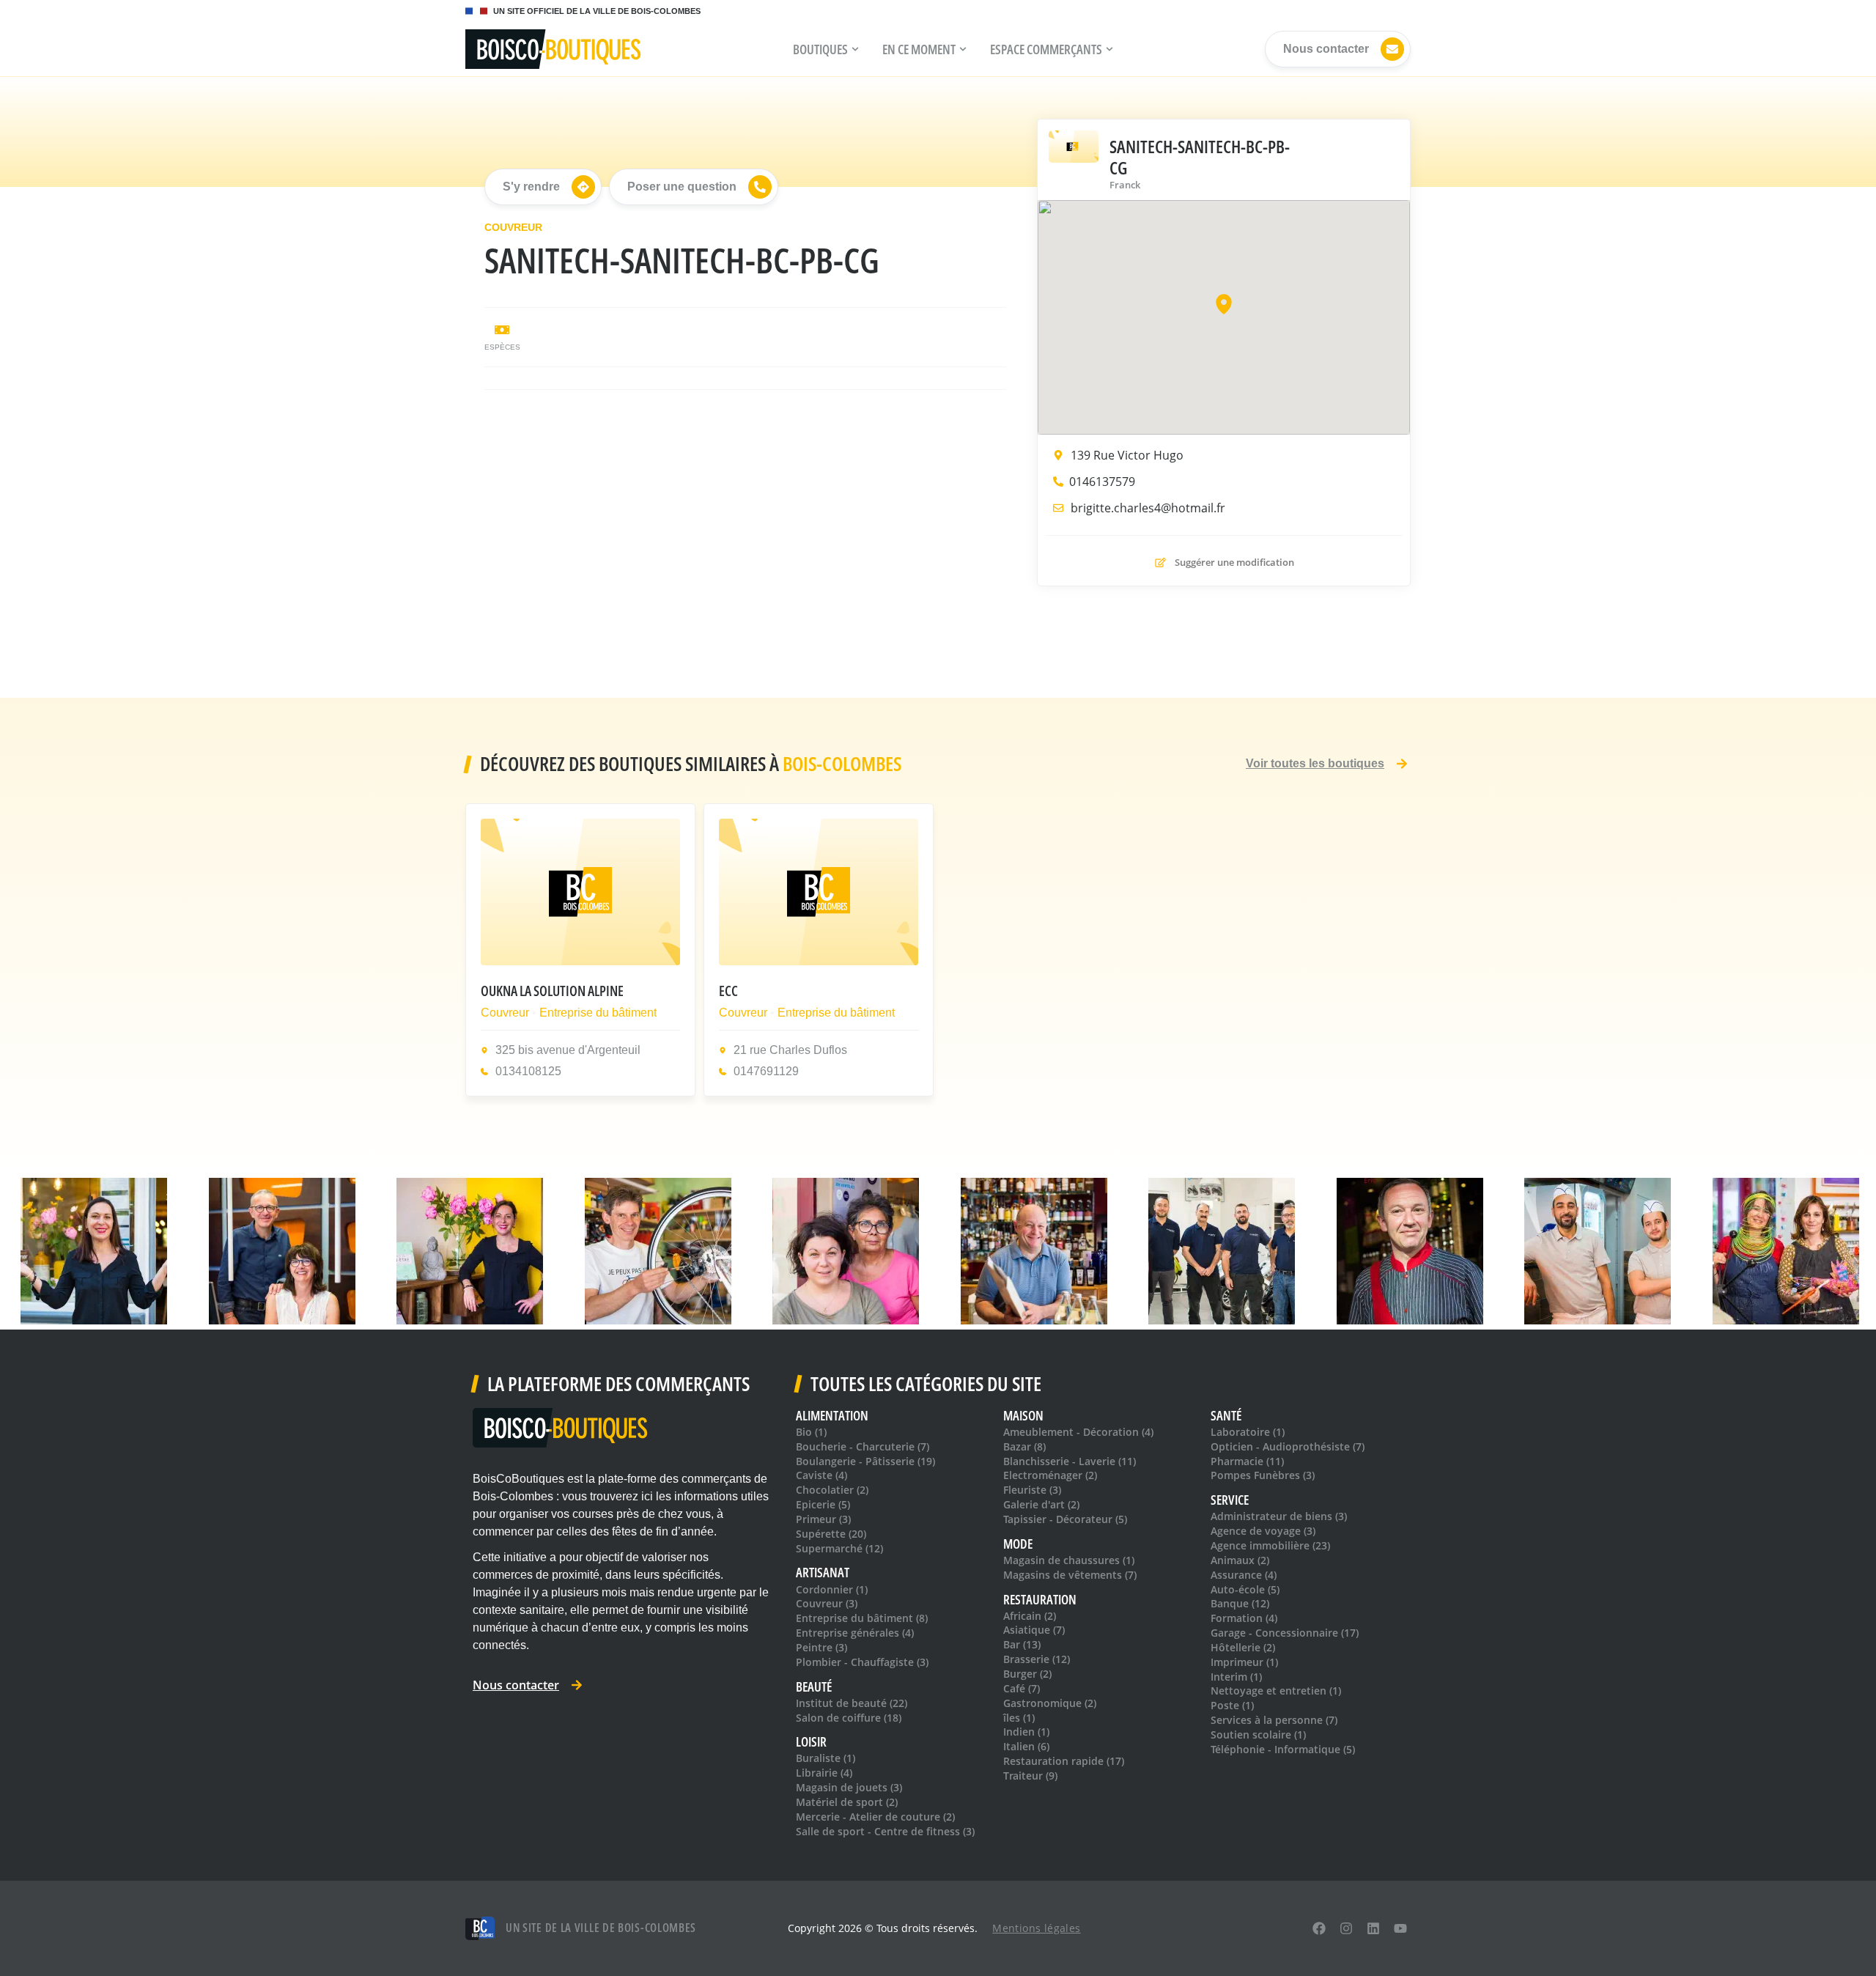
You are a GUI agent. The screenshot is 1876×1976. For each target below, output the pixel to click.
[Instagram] (1347, 1928)
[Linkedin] (1373, 1928)
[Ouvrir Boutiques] (855, 49)
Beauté (814, 1687)
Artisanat (823, 1573)
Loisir (811, 1742)
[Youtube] (1400, 1928)
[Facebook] (1319, 1928)
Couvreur (513, 227)
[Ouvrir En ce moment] (963, 49)
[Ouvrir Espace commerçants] (1109, 49)
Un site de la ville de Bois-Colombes (601, 1928)
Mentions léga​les (1036, 1928)
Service (1230, 1500)
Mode (1018, 1544)
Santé (1226, 1416)
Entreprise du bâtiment (598, 1012)
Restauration (1040, 1600)
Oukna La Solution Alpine (552, 991)
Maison (1023, 1416)
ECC (728, 991)
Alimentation (832, 1416)
